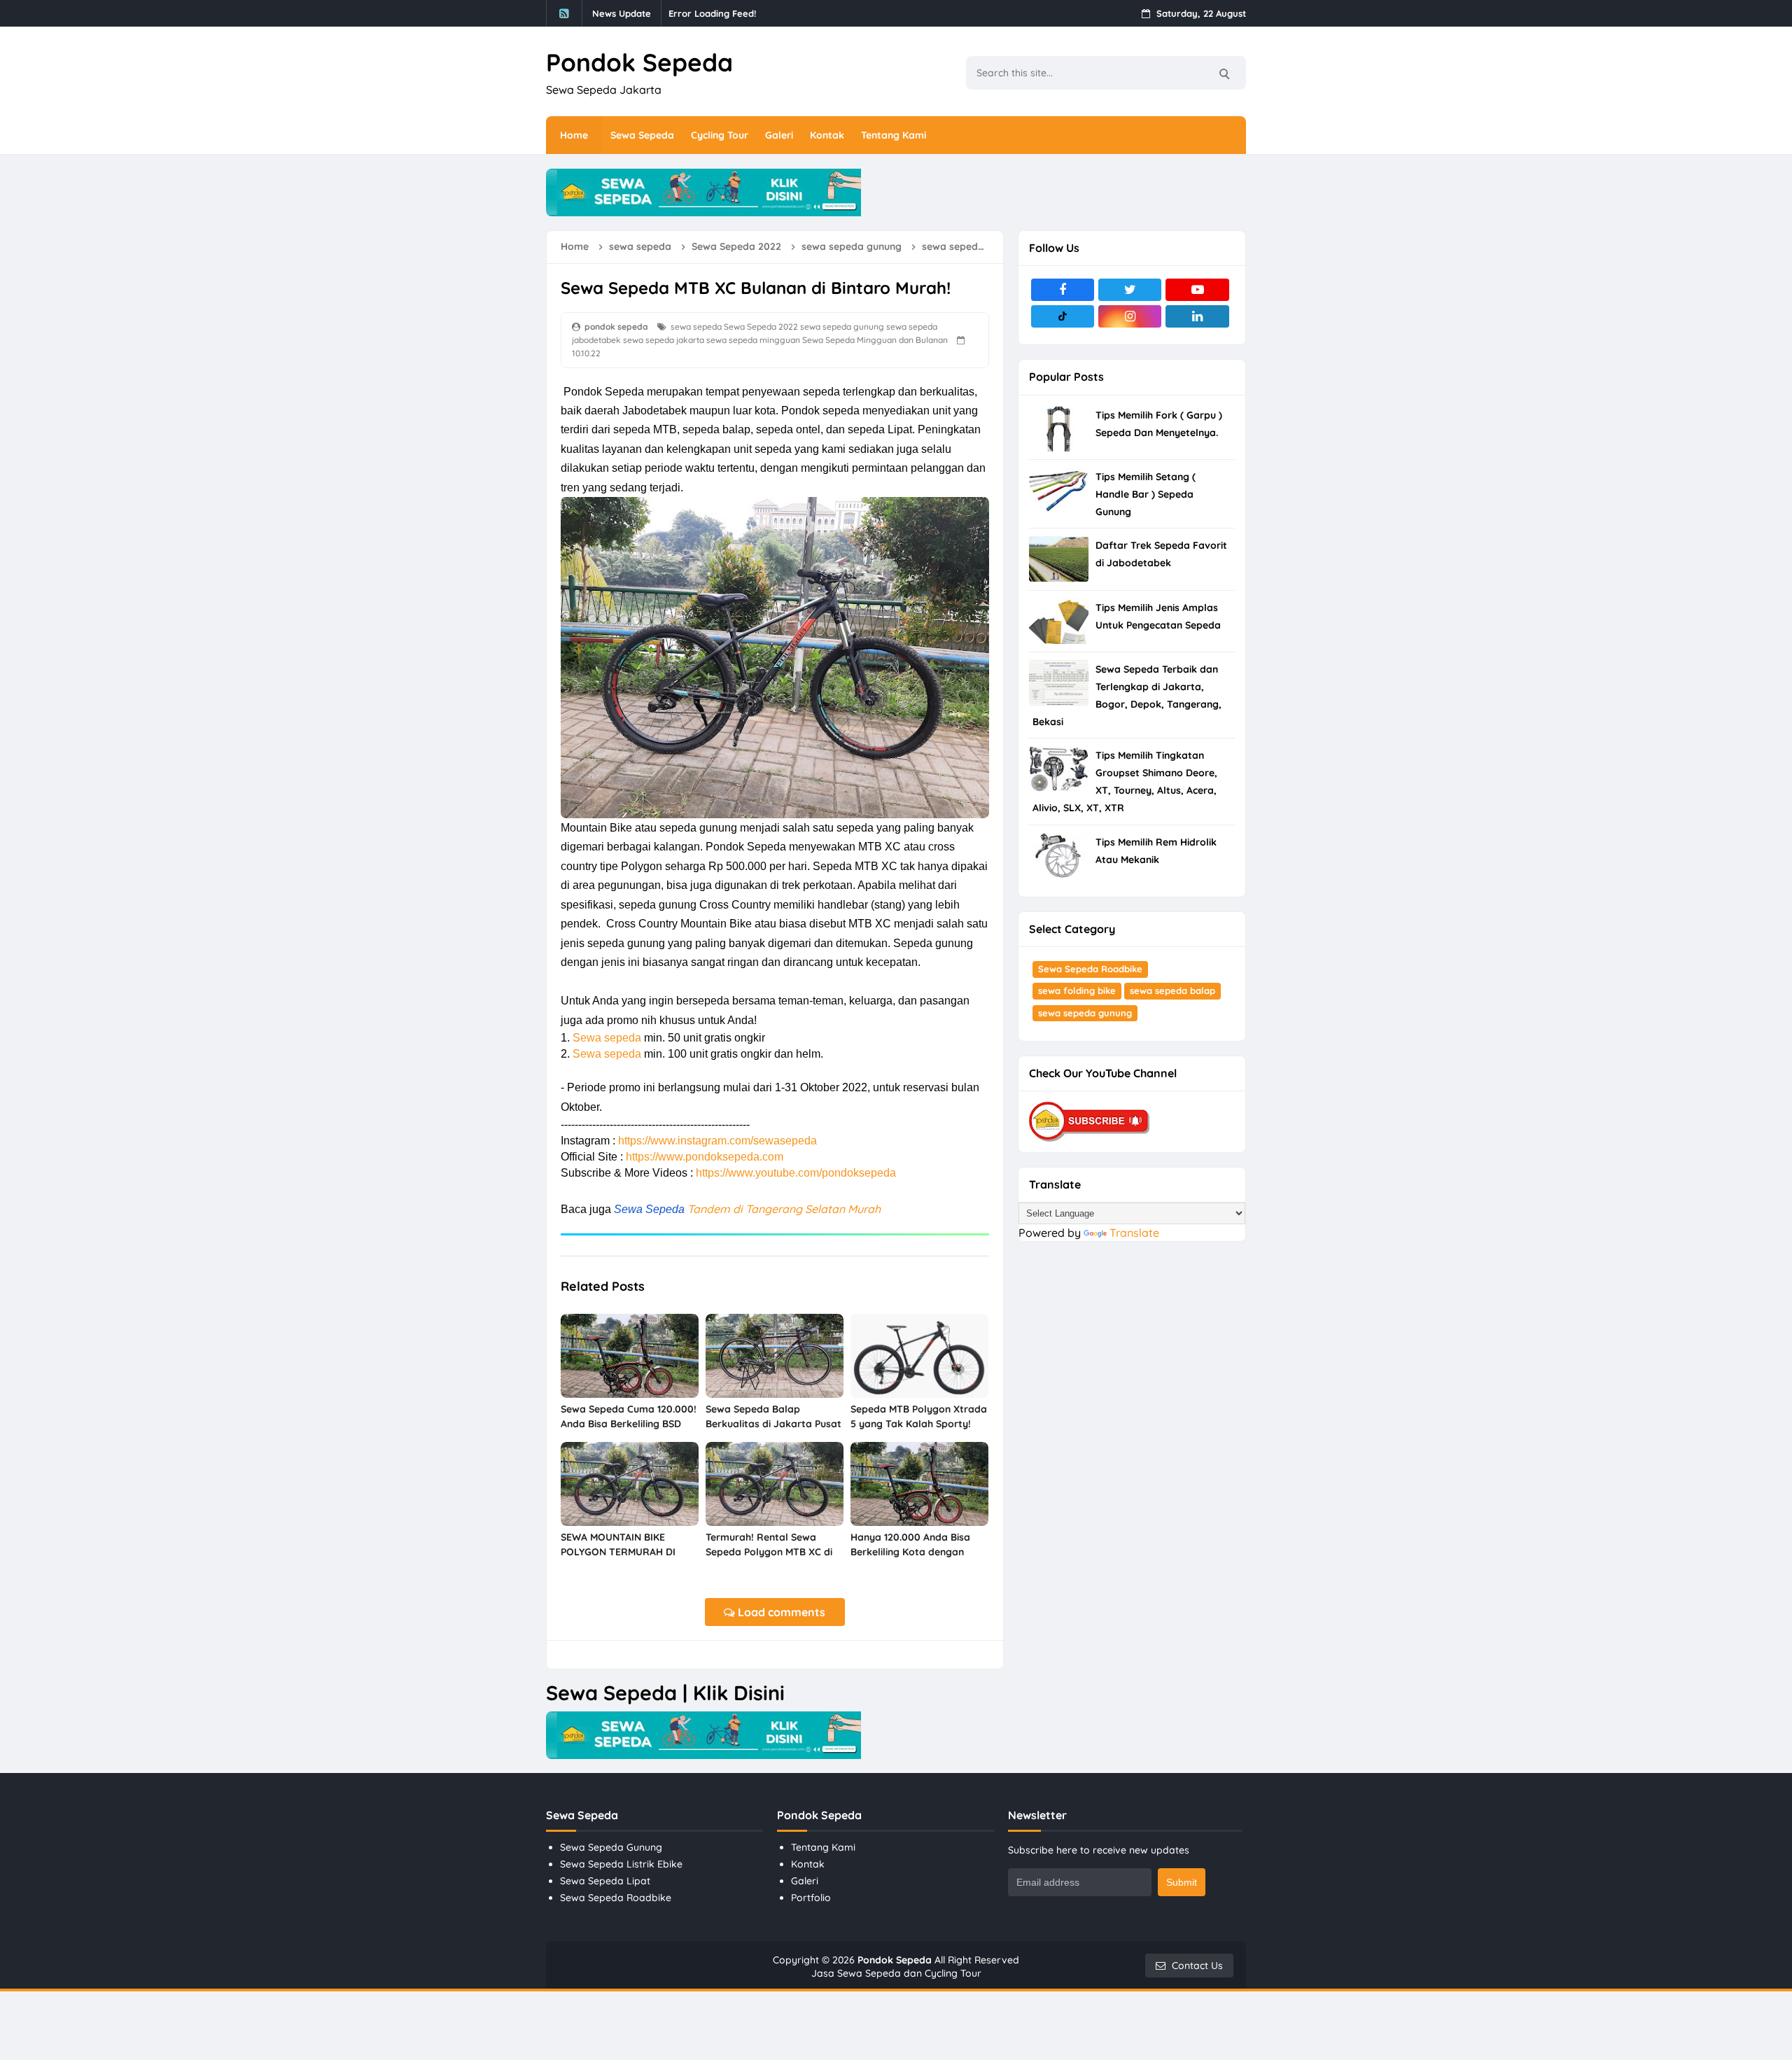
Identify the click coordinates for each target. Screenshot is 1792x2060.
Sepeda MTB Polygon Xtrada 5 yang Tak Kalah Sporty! (919, 1416)
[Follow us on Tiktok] (1063, 316)
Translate (1134, 1233)
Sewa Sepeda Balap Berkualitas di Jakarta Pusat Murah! (773, 1424)
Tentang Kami (823, 1847)
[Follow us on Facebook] (1063, 290)
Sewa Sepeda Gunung (611, 1847)
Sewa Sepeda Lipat (605, 1881)
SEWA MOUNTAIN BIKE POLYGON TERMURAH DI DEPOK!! (618, 1552)
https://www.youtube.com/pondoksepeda (796, 1173)
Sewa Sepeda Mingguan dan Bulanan (875, 340)
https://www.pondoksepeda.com (705, 1157)
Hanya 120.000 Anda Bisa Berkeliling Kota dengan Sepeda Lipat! (910, 1552)
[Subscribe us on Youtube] (1197, 290)
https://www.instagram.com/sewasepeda (717, 1141)
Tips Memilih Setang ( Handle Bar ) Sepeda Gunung (1146, 494)
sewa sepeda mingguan (753, 340)
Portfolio (811, 1898)
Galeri (805, 1881)
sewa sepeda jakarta (664, 340)
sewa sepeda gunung (842, 327)
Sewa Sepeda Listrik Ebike (621, 1864)
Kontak (808, 1864)
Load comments (780, 1612)
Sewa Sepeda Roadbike (1090, 969)
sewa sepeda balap (1172, 990)
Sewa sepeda (607, 1038)
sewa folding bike (1077, 990)
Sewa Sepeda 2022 (761, 327)
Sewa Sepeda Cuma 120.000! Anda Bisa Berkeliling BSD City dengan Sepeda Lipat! (629, 1424)
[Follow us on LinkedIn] (1197, 316)
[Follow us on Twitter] (1130, 290)
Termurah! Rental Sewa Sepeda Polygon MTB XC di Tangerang (769, 1552)
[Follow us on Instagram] (1130, 316)
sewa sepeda (696, 327)
